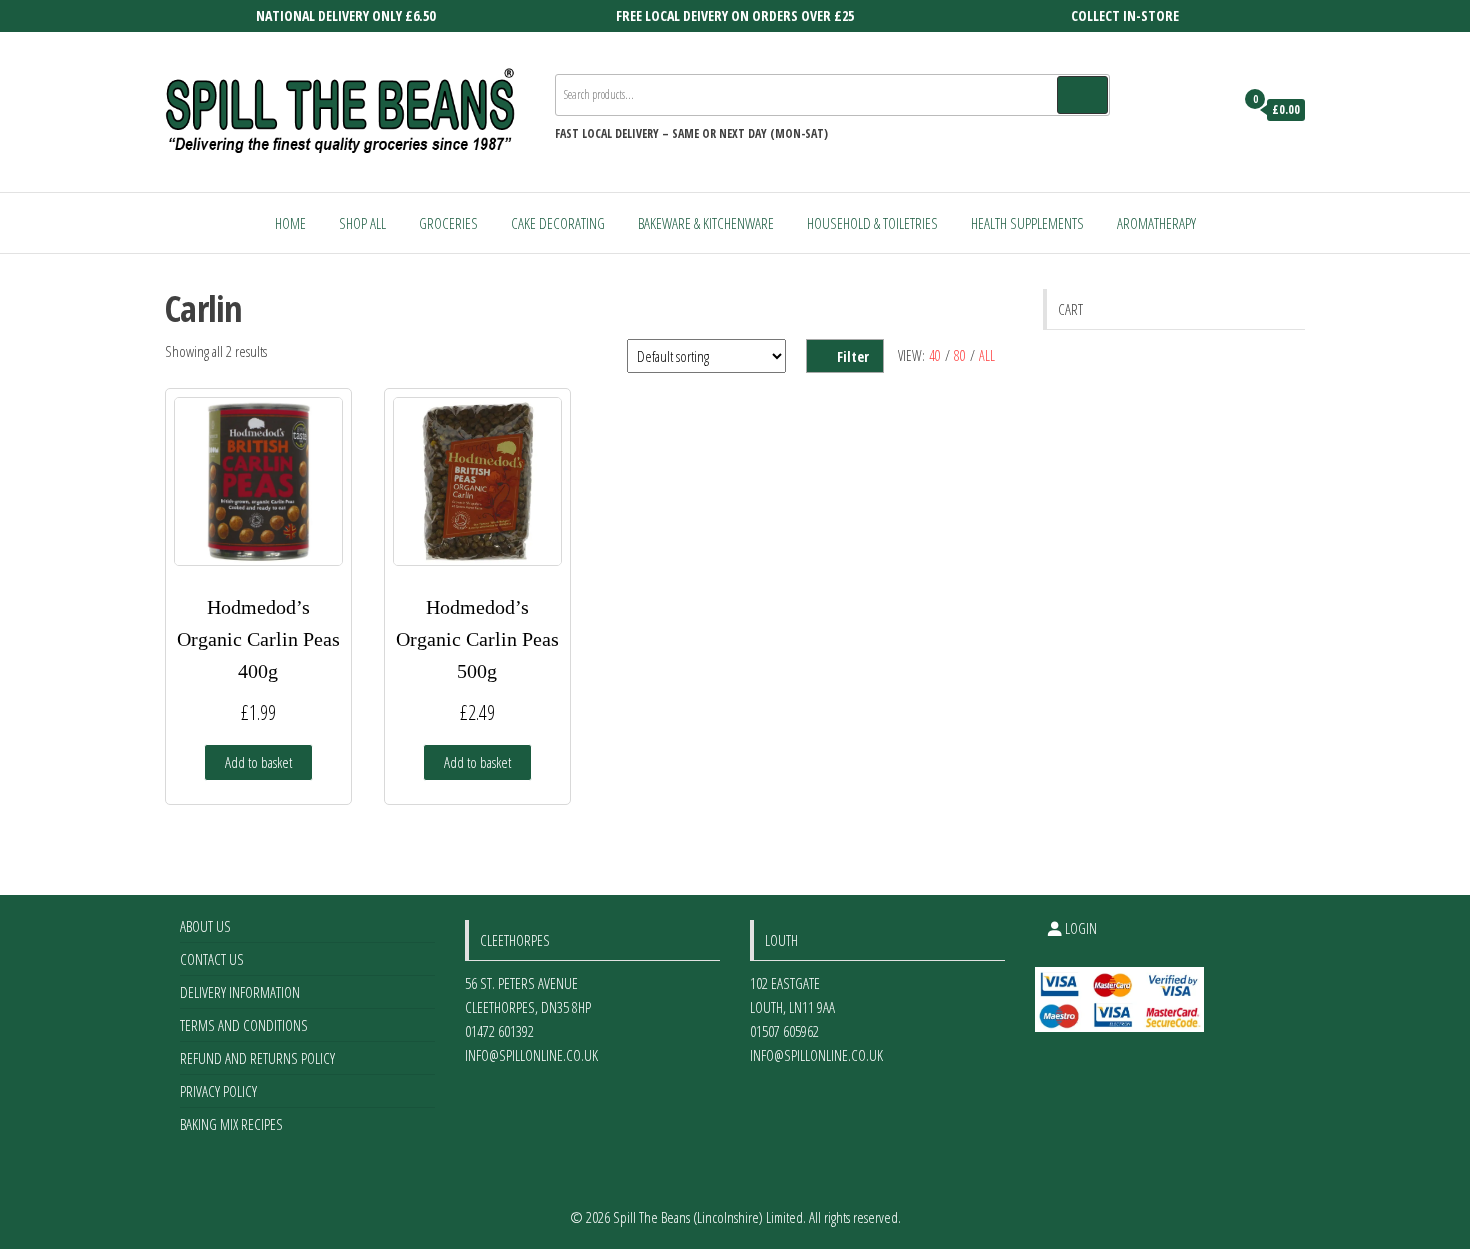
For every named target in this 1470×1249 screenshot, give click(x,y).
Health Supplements (1027, 223)
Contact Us (212, 959)
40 (935, 355)
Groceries (448, 223)
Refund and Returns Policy (257, 1058)
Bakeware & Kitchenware (706, 223)
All (987, 355)
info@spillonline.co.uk (531, 1055)
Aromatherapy (1156, 223)
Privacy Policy (218, 1091)
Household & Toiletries (872, 223)
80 (960, 355)
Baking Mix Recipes (231, 1124)
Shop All (362, 223)
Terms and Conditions (244, 1025)
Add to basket (258, 762)
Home (290, 223)
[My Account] (1213, 110)
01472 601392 (499, 1031)
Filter (853, 356)
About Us (205, 926)
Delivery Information (240, 992)
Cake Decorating (558, 223)
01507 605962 (784, 1031)
